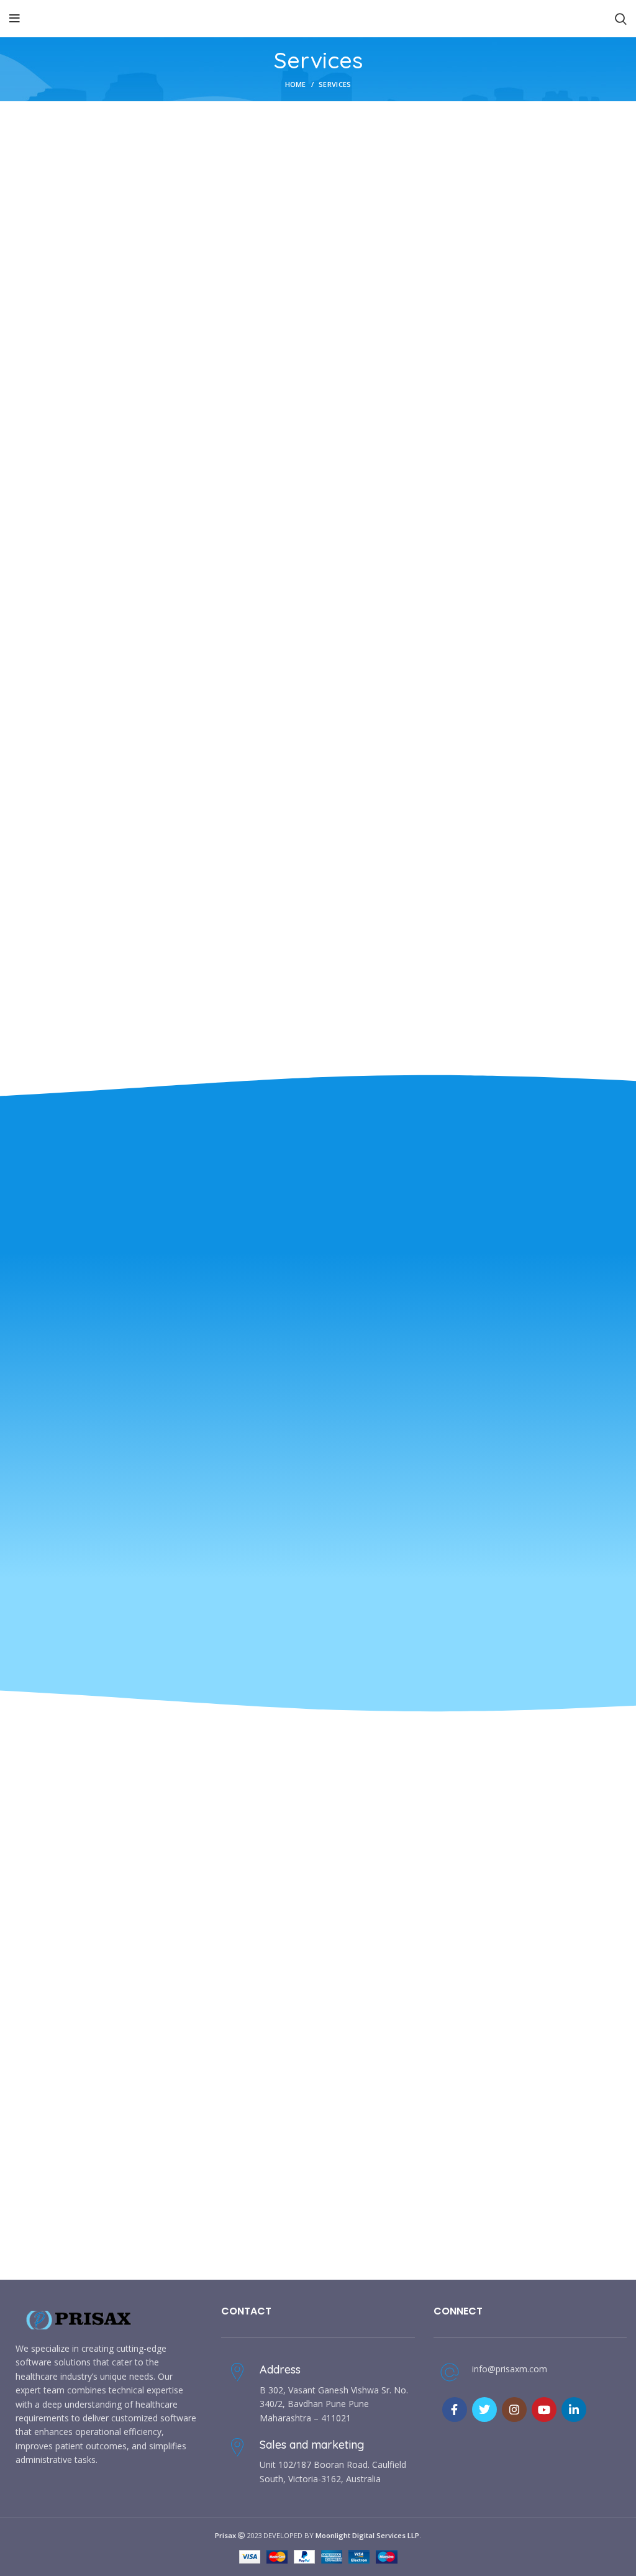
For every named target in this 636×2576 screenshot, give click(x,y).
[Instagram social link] (514, 2410)
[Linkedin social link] (574, 2410)
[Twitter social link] (484, 2410)
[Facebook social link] (455, 2410)
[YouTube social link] (544, 2410)
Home (296, 84)
